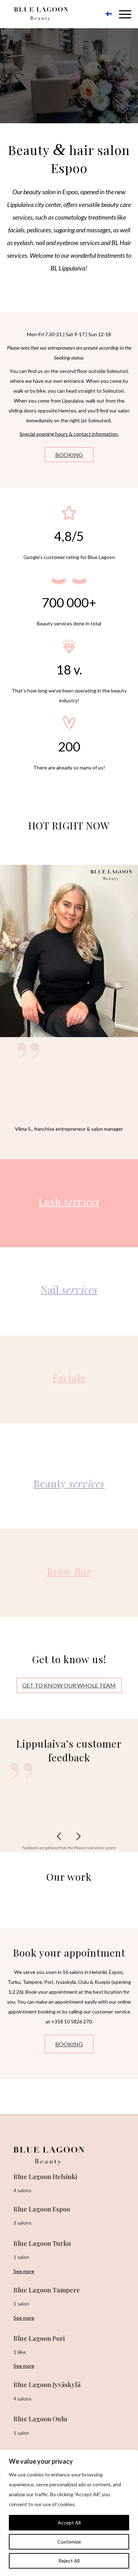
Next (79, 1836)
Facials (69, 1378)
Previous (59, 1836)
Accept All (69, 2523)
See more (24, 2271)
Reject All (69, 2561)
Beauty (69, 1483)
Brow (69, 1571)
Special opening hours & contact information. (69, 434)
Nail (69, 1289)
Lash (69, 1201)
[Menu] (122, 14)
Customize (69, 2542)
